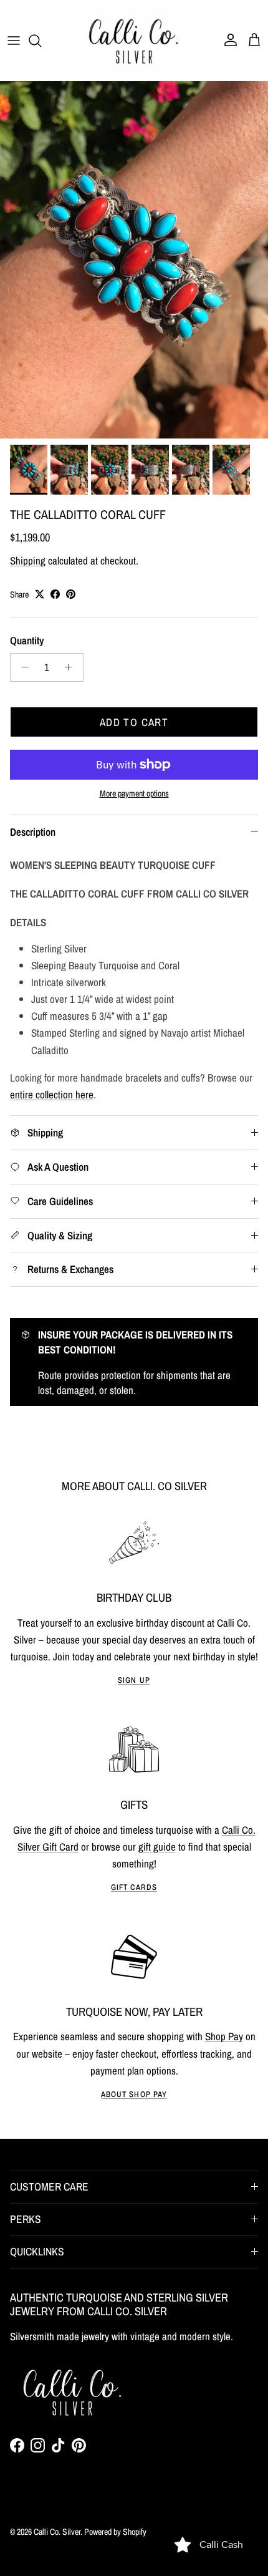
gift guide (157, 1847)
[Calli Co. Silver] (134, 40)
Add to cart (134, 722)
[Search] (41, 41)
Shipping (28, 560)
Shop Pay (224, 2036)
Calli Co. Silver (57, 2532)
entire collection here (52, 1094)
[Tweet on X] (40, 594)
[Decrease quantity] (22, 667)
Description (33, 832)
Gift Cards (134, 1887)
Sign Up (134, 1680)
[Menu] (14, 41)
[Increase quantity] (72, 667)
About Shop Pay (134, 2094)
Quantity (27, 640)
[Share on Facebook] (55, 594)
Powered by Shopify (115, 2532)
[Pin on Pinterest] (71, 594)
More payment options (134, 794)
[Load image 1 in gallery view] (134, 260)
